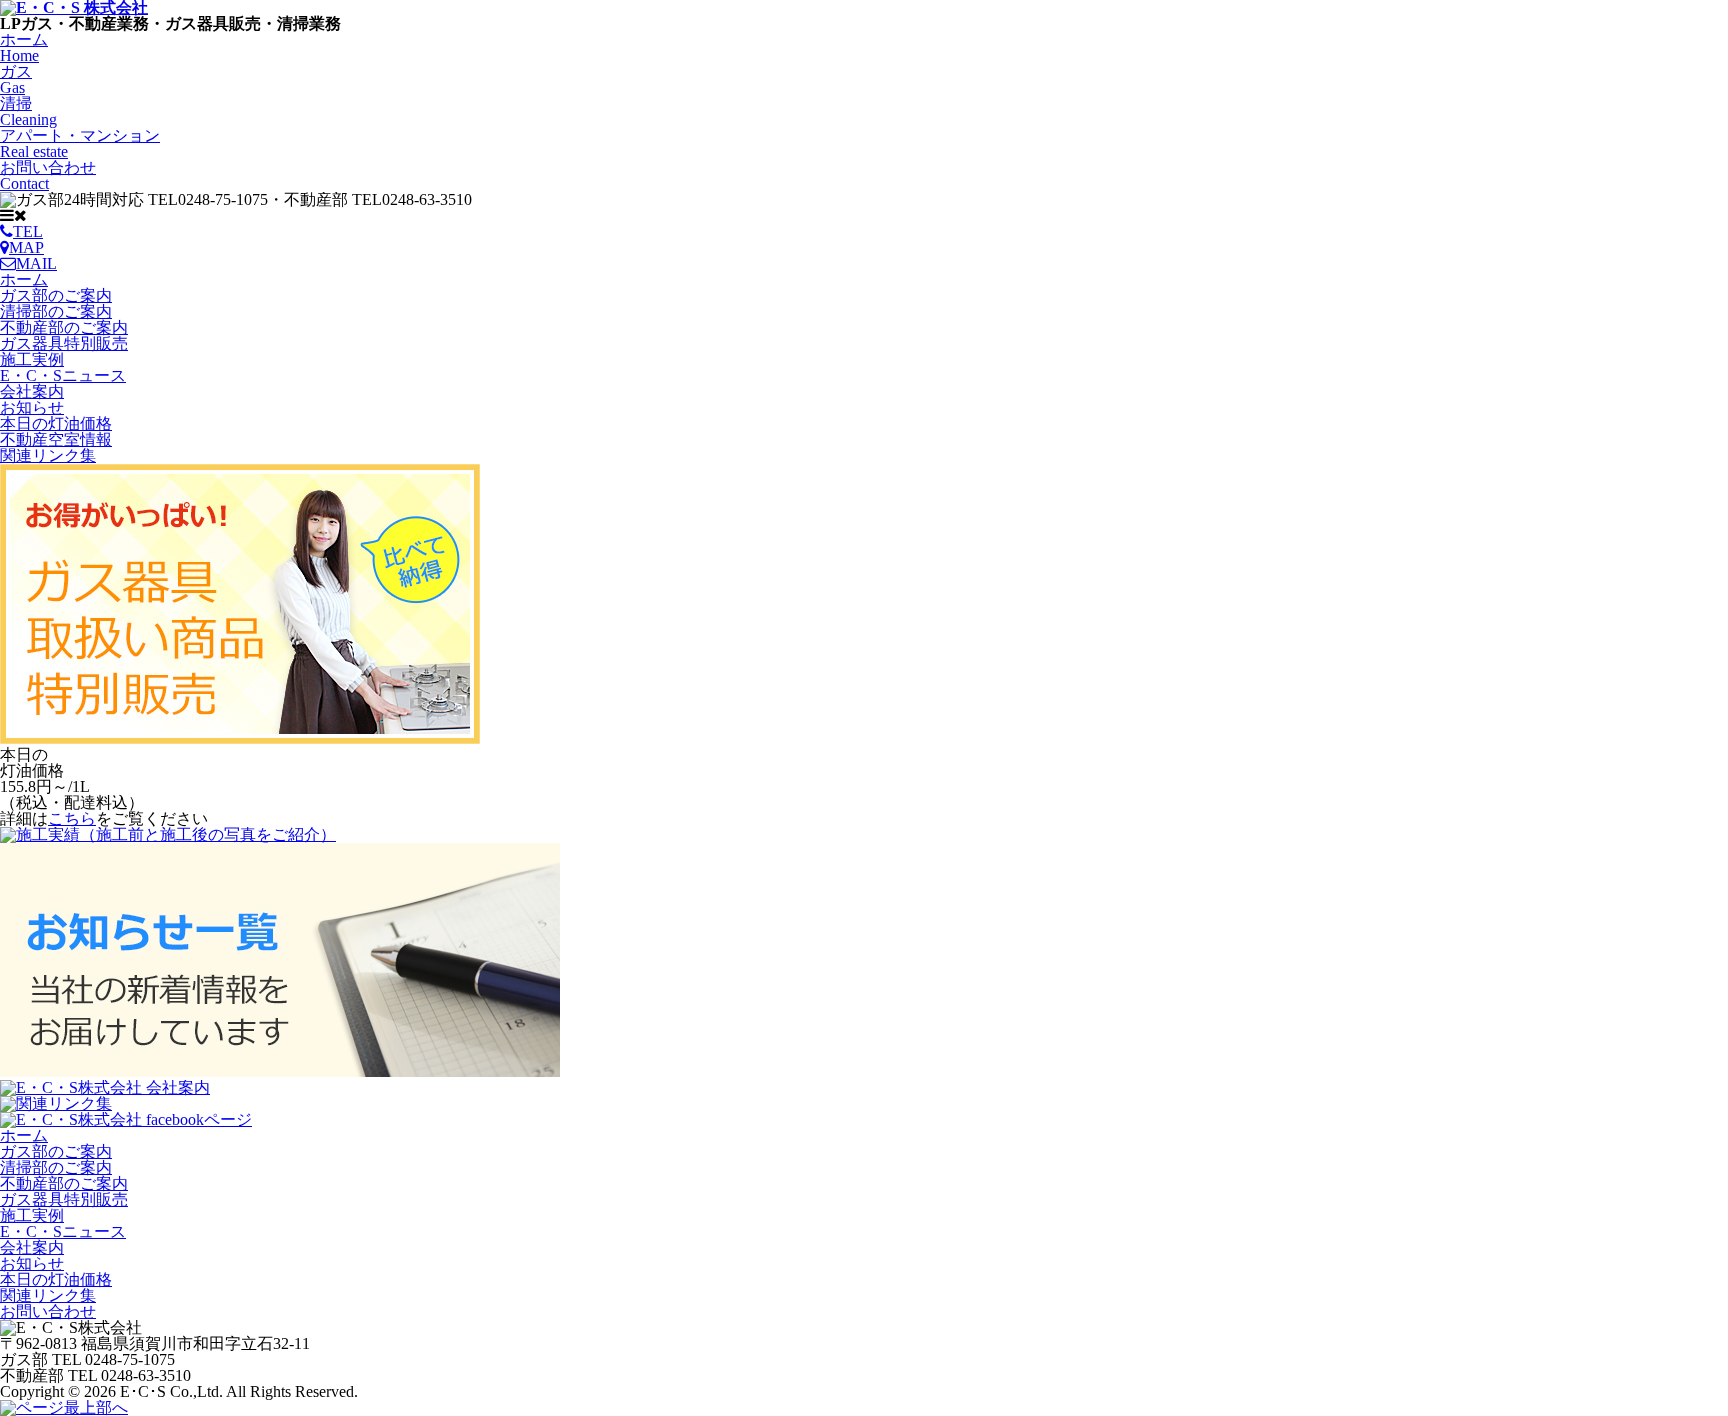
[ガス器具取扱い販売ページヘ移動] (240, 738)
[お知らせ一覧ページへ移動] (280, 1071)
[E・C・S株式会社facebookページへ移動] (126, 1119)
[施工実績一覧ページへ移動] (168, 834)
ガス (16, 79)
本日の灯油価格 (56, 423)
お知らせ (32, 407)
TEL (28, 231)
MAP (26, 247)
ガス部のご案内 (56, 295)
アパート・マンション (80, 143)
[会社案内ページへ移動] (105, 1087)
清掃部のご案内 (56, 311)
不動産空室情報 (56, 439)
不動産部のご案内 (64, 327)
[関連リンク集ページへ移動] (56, 1103)
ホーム (24, 47)
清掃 (28, 111)
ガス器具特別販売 (64, 343)
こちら (72, 818)
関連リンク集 (48, 455)
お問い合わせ (48, 175)
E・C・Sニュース (63, 375)
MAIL (36, 263)
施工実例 (32, 359)
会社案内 (32, 391)
